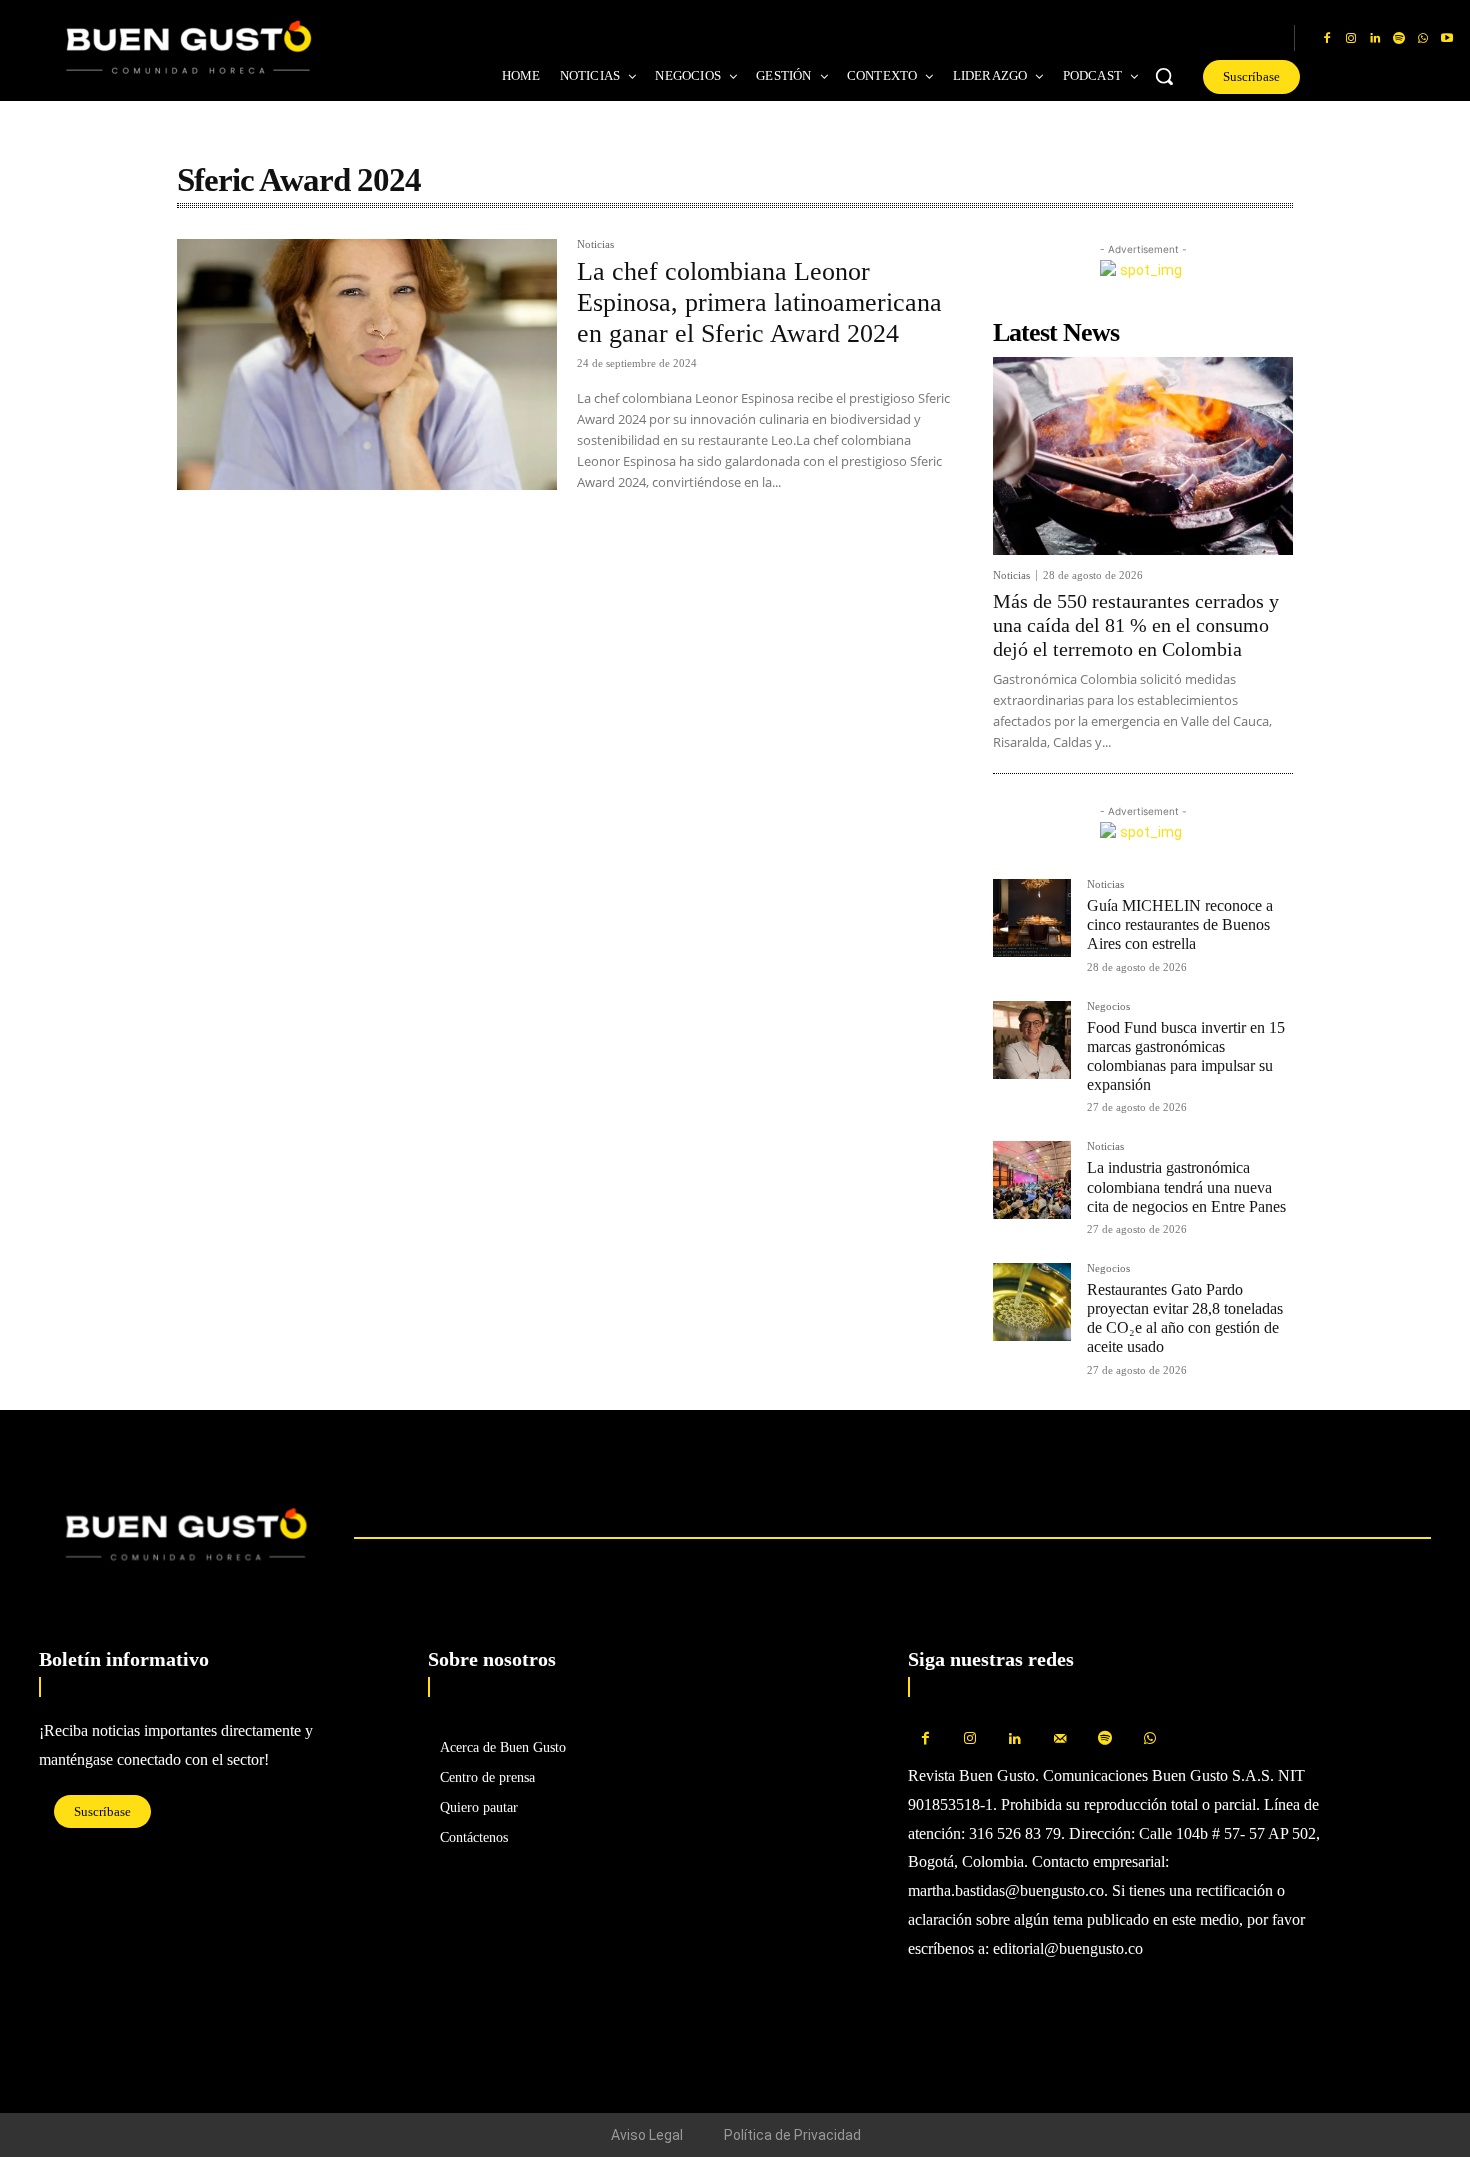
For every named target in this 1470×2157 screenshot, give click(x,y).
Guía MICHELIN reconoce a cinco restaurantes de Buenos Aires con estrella (1180, 924)
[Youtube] (1447, 39)
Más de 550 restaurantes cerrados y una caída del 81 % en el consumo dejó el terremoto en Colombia (1136, 625)
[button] (1164, 76)
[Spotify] (1399, 39)
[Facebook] (1327, 39)
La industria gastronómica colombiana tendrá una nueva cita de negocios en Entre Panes (1186, 1186)
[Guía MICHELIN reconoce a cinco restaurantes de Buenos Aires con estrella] (1032, 918)
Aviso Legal (647, 2135)
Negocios (1108, 1006)
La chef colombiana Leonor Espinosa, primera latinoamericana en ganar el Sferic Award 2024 (759, 302)
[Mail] (1060, 1739)
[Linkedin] (1375, 39)
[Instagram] (1351, 39)
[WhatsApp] (1423, 39)
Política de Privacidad (792, 2135)
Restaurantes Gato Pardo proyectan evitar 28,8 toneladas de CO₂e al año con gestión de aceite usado (1185, 1318)
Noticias (595, 244)
